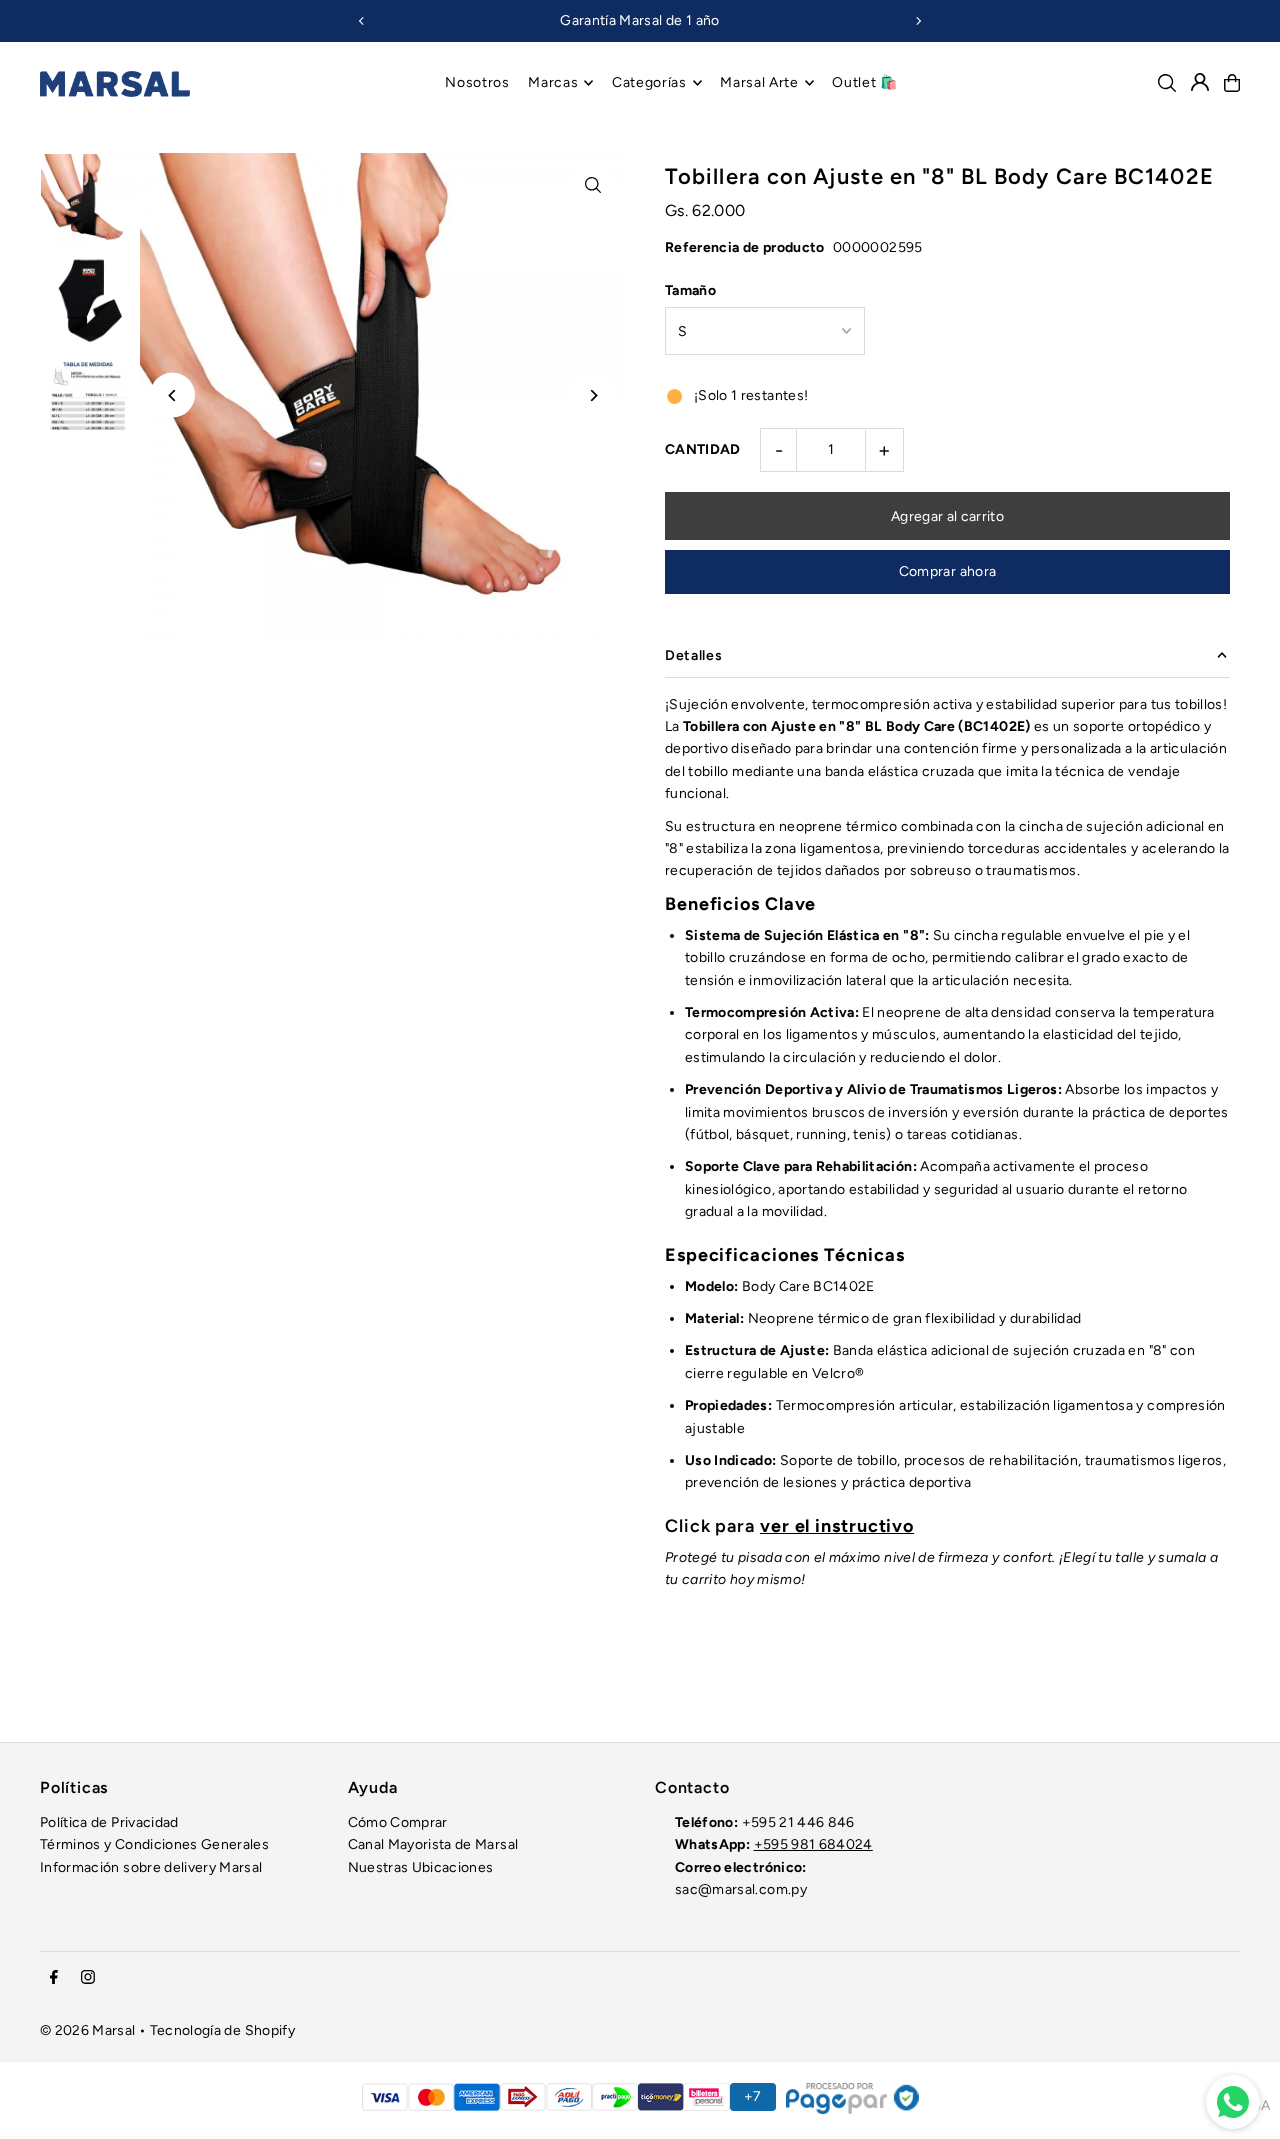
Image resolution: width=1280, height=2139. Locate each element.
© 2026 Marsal (88, 2030)
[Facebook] (54, 1978)
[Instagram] (88, 1978)
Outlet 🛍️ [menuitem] (865, 82)
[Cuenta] (1200, 82)
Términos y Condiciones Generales (154, 1844)
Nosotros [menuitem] (477, 82)
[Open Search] (1167, 83)
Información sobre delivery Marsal (151, 1867)
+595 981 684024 (813, 1844)
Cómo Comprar (398, 1822)
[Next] (918, 21)
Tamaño (690, 290)
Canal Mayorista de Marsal (433, 1844)
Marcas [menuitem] (553, 82)
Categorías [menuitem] (649, 82)
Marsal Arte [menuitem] (759, 82)
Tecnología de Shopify (222, 2030)
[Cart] (1232, 83)
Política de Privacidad (109, 1822)
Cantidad (703, 449)
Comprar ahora (948, 571)
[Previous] (362, 21)
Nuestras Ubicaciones (421, 1867)
